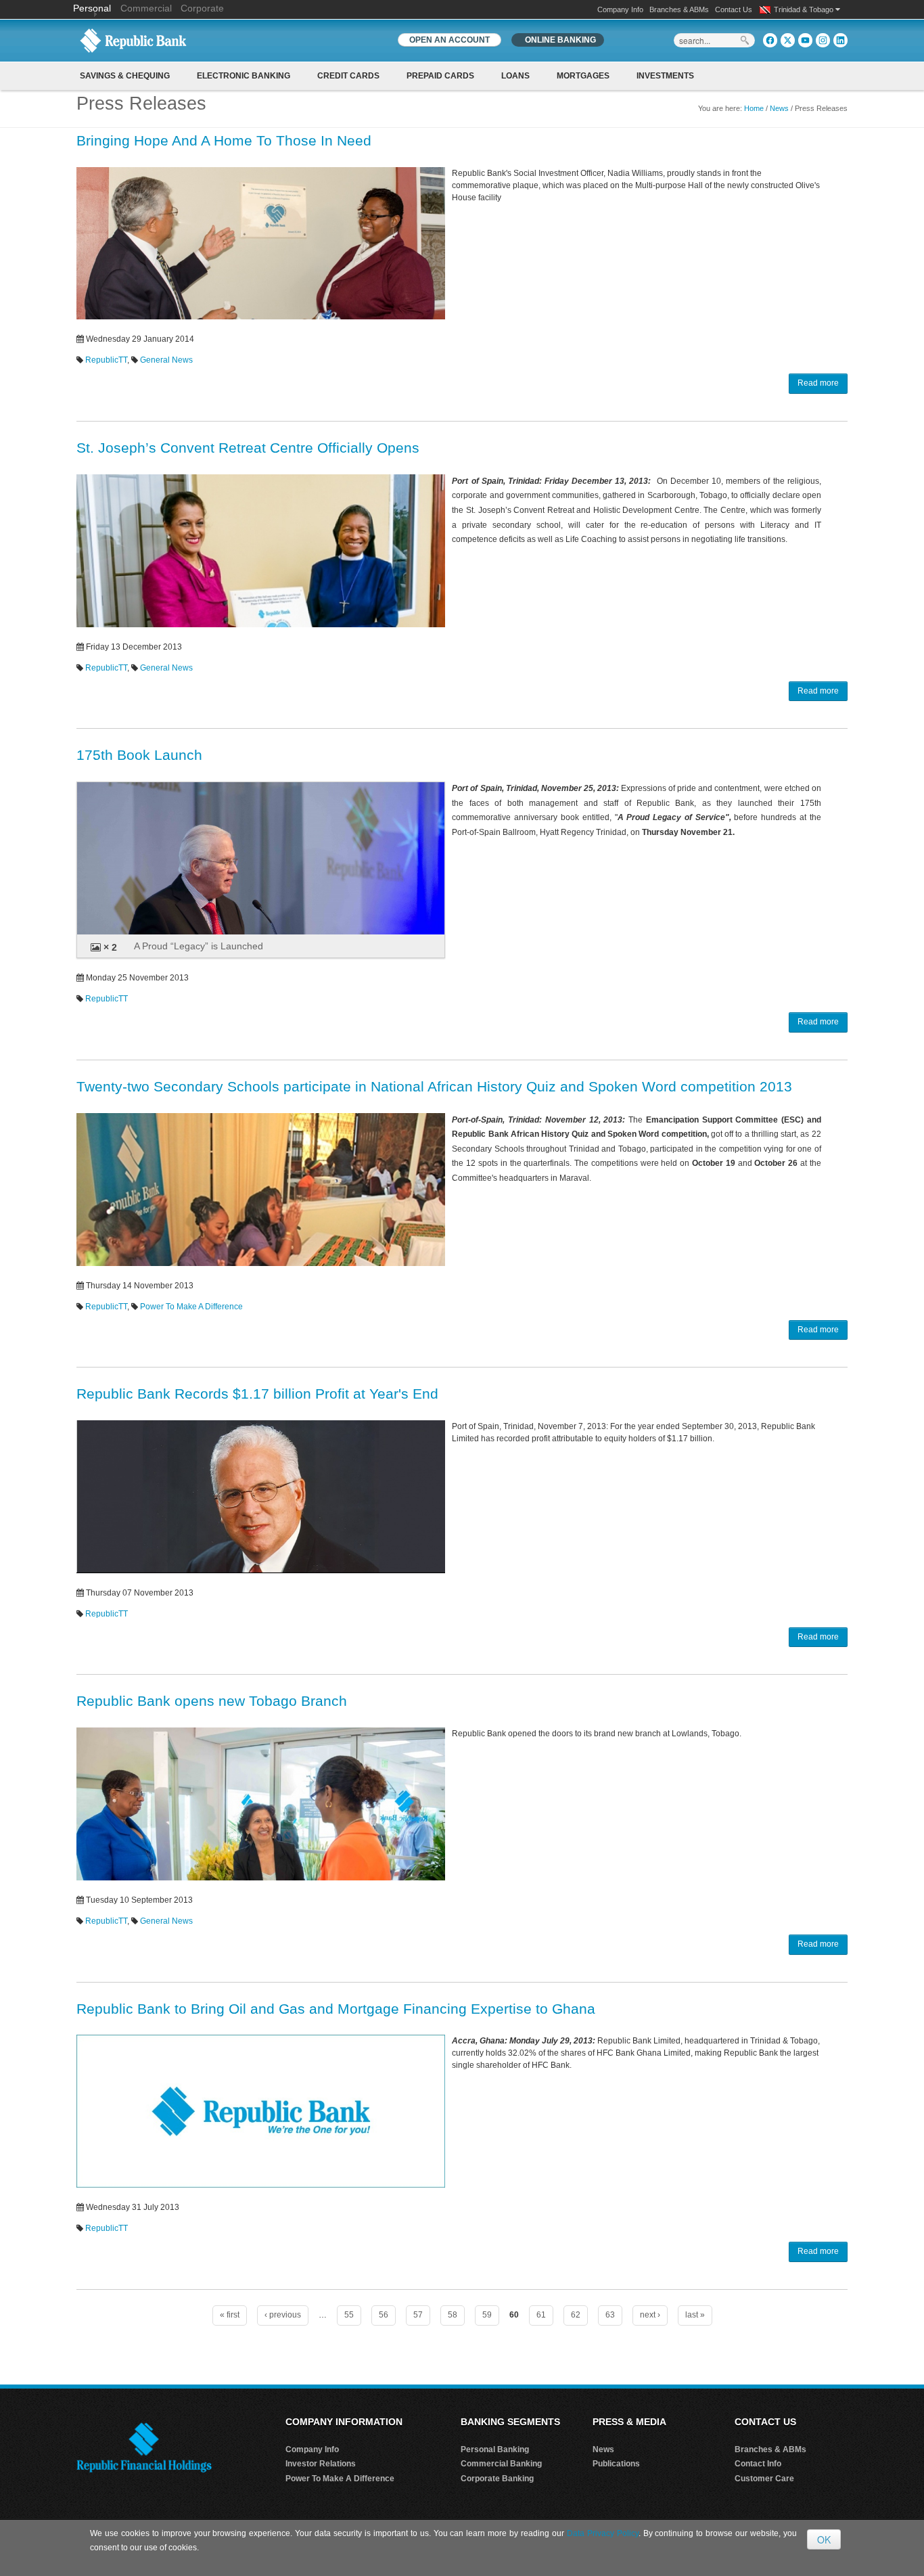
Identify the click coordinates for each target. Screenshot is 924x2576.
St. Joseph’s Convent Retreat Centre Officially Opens (248, 448)
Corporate (202, 8)
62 (576, 2315)
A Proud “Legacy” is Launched (199, 946)
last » (695, 2315)
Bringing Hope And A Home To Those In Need (224, 140)
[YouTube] (805, 40)
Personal (93, 8)
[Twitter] (788, 40)
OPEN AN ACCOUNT (449, 40)
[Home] (133, 40)
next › (650, 2315)
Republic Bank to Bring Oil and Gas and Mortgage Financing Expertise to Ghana (336, 2009)
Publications (616, 2464)
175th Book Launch (139, 755)
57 (418, 2315)
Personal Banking (495, 2449)
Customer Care (764, 2479)
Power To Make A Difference (191, 1307)
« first (230, 2315)
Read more (818, 383)
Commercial (146, 8)
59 (487, 2315)
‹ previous (283, 2315)
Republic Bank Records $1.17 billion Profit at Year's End (257, 1394)
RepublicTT (106, 360)
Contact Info (758, 2464)
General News (166, 360)
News (779, 108)
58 (453, 2315)
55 (349, 2315)
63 (610, 2315)
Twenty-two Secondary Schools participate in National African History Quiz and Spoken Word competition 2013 (434, 1086)
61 (541, 2315)
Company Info (620, 9)
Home (754, 108)
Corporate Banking (497, 2479)
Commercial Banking (501, 2464)
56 (384, 2315)
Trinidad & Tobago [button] (805, 9)
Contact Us (734, 9)
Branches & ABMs (679, 9)
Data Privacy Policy (603, 2533)
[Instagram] (823, 40)
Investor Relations (321, 2464)
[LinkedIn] (840, 40)
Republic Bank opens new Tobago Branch (212, 1701)
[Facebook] (770, 40)
